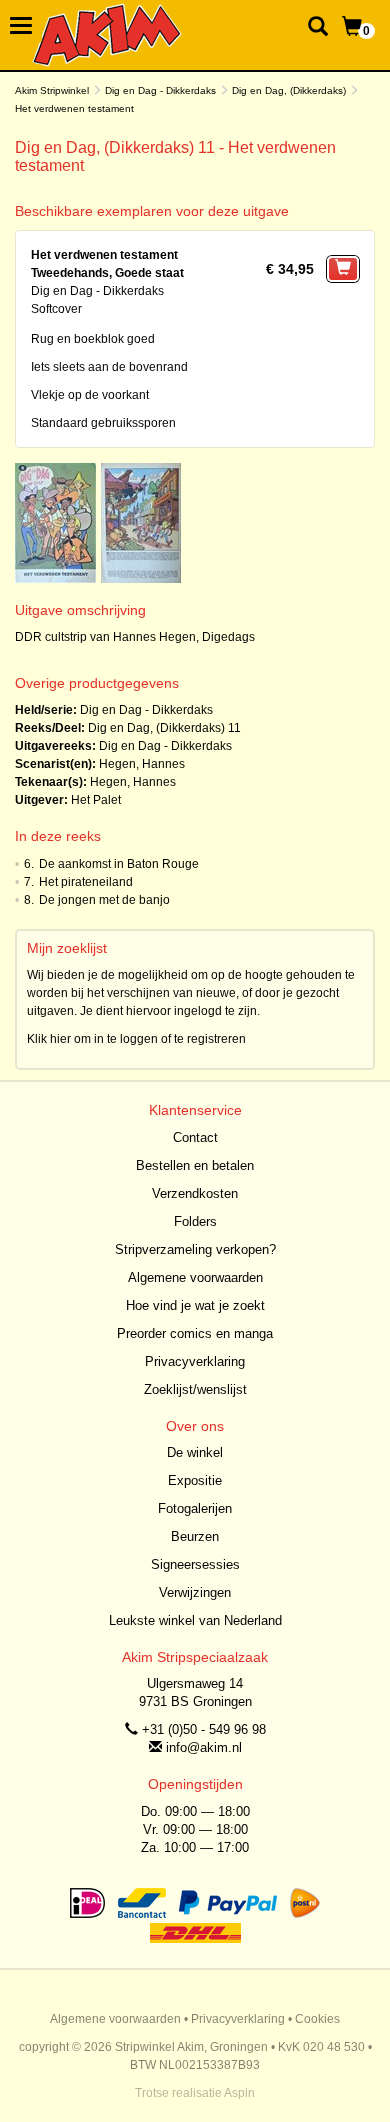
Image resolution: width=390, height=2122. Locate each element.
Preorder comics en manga (195, 1333)
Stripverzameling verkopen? (195, 1249)
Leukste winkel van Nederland (195, 1620)
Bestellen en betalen (195, 1165)
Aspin (239, 2093)
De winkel (195, 1452)
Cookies (317, 2019)
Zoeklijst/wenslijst (195, 1389)
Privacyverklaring (195, 1361)
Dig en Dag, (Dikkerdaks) (289, 90)
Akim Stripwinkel (52, 90)
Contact (195, 1137)
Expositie (195, 1480)
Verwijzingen (195, 1592)
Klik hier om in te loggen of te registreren (136, 1039)
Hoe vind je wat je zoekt (195, 1305)
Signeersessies (195, 1564)
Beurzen (195, 1536)
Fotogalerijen (195, 1508)
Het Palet (96, 800)
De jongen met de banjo (104, 900)
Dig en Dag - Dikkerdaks (160, 90)
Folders (195, 1221)
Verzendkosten (195, 1193)
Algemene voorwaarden (195, 1277)
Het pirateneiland (86, 882)
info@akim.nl (204, 1747)
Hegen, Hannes (142, 764)
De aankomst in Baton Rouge (119, 864)
